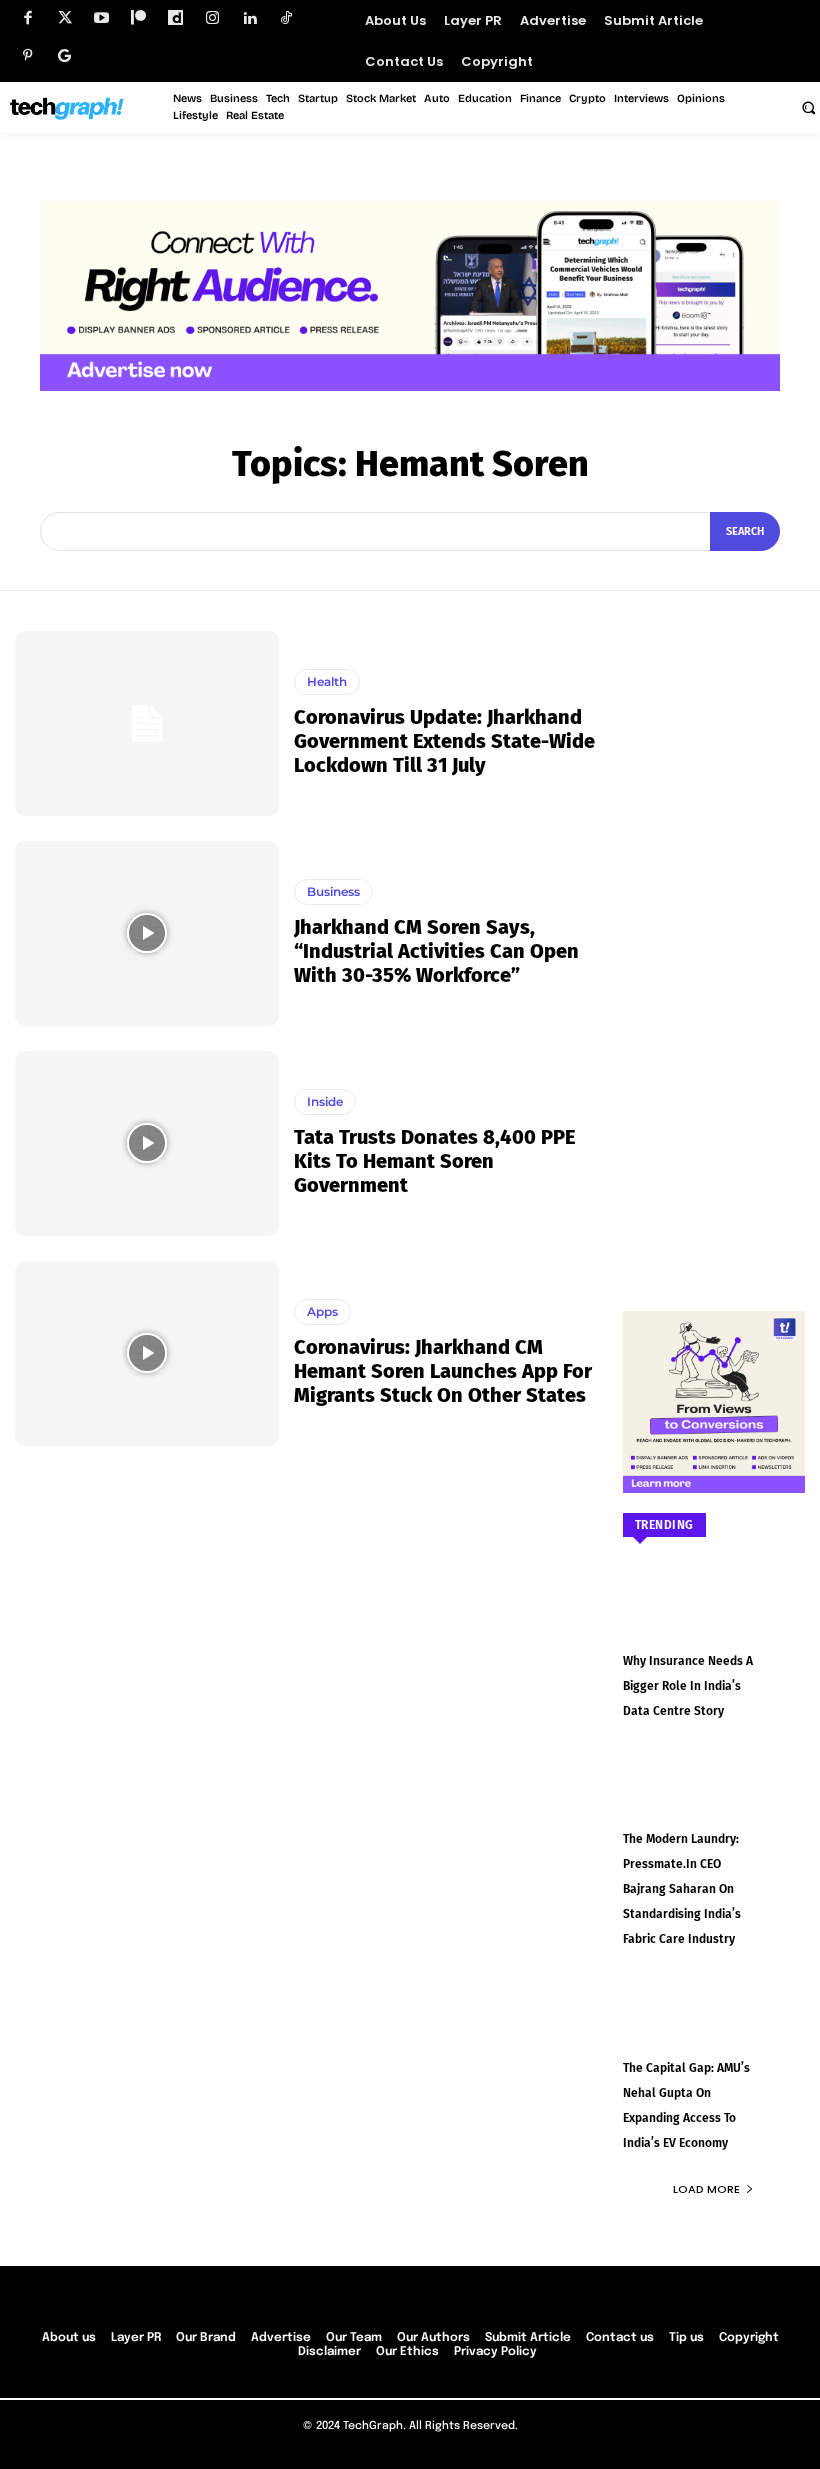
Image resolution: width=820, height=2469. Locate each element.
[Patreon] (138, 18)
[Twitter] (64, 18)
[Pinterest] (27, 55)
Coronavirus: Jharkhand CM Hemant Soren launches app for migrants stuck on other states (443, 1371)
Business (333, 891)
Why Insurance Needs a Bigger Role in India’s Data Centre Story (688, 1686)
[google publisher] (64, 55)
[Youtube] (101, 18)
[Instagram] (212, 18)
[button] (808, 107)
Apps (322, 1311)
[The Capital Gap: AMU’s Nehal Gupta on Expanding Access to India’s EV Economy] (714, 2027)
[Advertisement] (714, 931)
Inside (325, 1101)
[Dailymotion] (175, 18)
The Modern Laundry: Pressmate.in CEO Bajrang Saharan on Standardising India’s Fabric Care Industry (682, 1889)
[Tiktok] (286, 18)
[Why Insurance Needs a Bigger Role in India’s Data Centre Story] (714, 1620)
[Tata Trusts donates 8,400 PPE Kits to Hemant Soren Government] (147, 1143)
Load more (706, 2189)
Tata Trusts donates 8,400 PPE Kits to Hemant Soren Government (434, 1161)
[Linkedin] (249, 18)
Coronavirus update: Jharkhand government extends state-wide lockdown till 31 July (444, 741)
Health (327, 681)
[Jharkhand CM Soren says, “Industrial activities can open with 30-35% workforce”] (147, 933)
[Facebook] (27, 18)
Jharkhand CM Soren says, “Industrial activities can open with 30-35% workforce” (436, 951)
